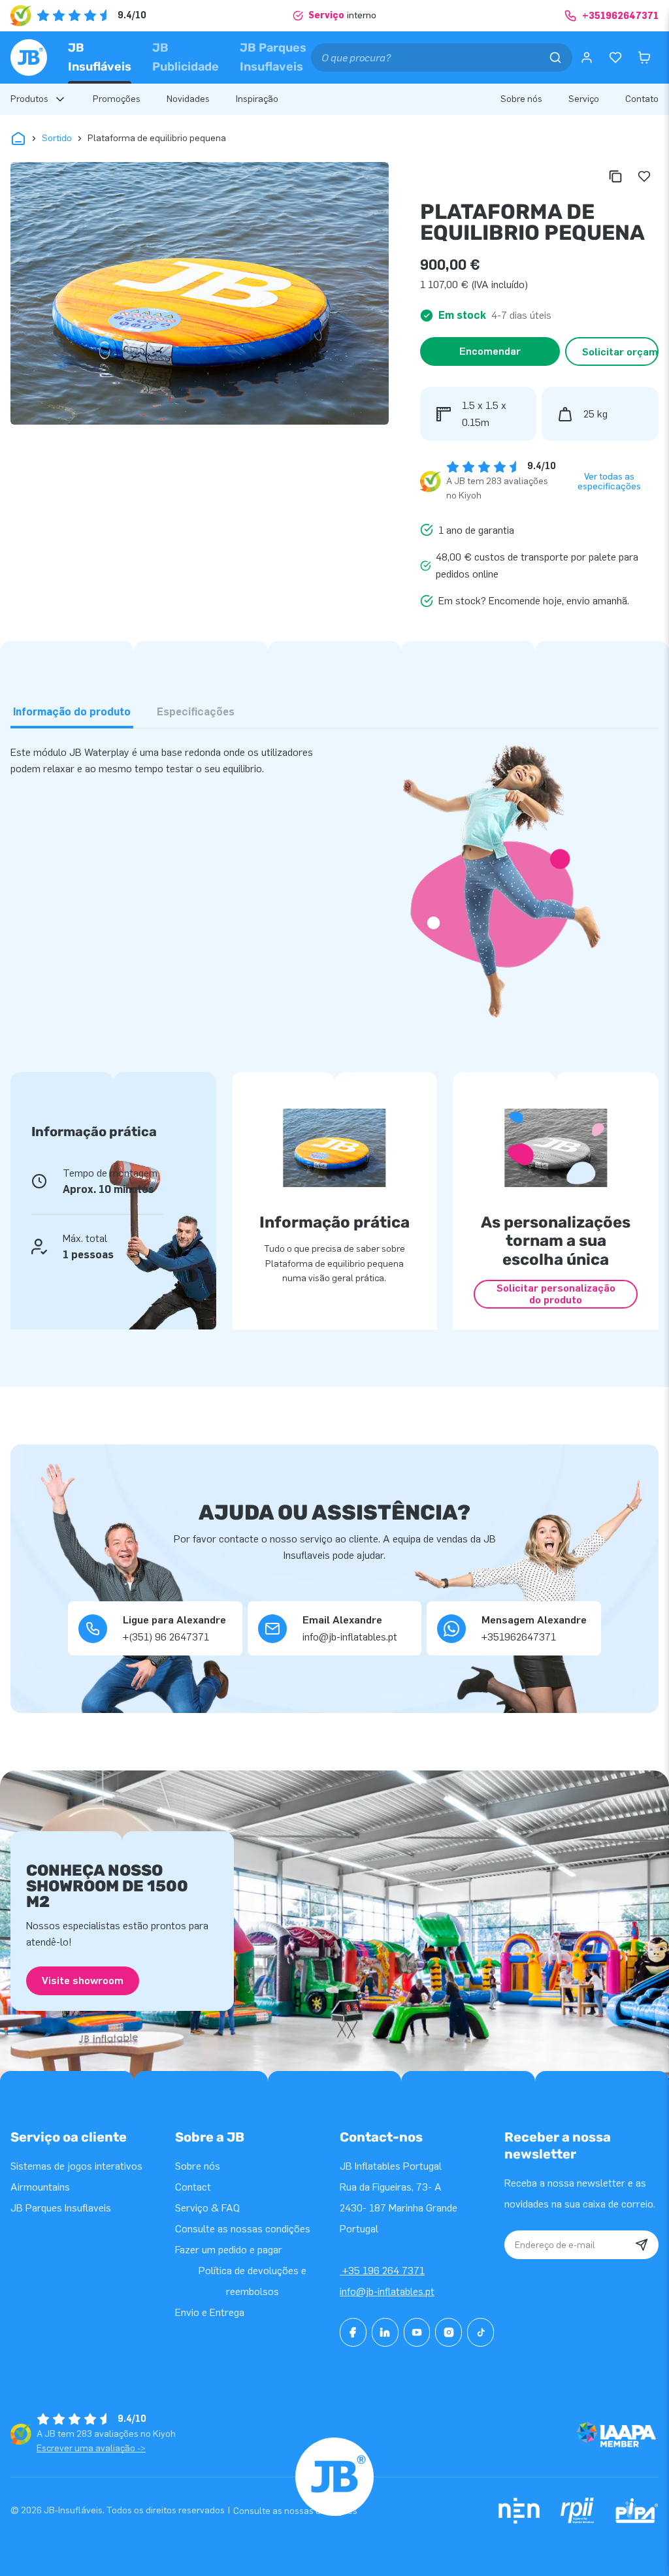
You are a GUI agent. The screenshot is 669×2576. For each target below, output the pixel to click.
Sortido (57, 138)
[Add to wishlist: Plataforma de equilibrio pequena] (644, 176)
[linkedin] (385, 2332)
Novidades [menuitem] (188, 99)
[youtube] (417, 2332)
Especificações (196, 712)
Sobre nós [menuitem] (521, 99)
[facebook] (353, 2332)
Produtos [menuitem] (29, 99)
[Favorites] (615, 57)
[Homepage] (29, 57)
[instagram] (449, 2332)
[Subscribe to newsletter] (642, 2245)
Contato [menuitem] (642, 99)
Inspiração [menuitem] (257, 99)
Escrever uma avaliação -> (91, 2448)
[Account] (587, 57)
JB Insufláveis (100, 57)
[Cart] (644, 57)
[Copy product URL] (615, 176)
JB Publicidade (186, 57)
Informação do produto (72, 712)
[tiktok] (481, 2332)
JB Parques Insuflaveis (273, 57)
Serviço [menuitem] (584, 99)
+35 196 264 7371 (382, 2271)
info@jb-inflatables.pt (387, 2291)
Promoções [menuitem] (117, 99)
